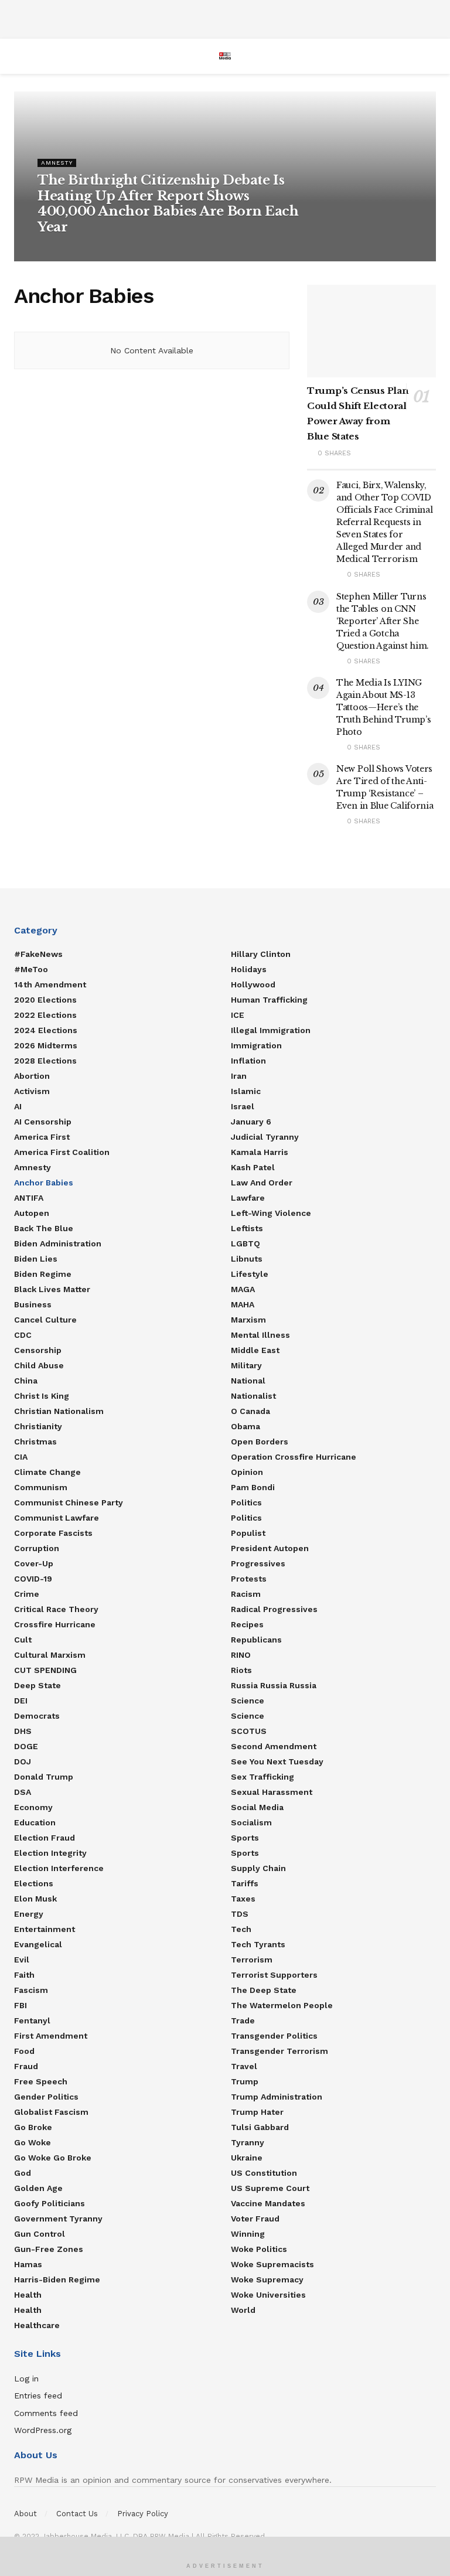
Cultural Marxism (50, 1655)
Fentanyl (32, 2020)
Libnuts (247, 1259)
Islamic (246, 1091)
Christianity (38, 1426)
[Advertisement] (225, 18)
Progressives (258, 1563)
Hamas (28, 2264)
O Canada (250, 1411)
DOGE (26, 1746)
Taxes (243, 1899)
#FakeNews (38, 954)
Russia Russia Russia (274, 1685)
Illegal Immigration (271, 1030)
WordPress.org (43, 2430)
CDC (23, 1335)
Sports (245, 1838)
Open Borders (260, 1442)
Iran (239, 1076)
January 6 (251, 1122)
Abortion (32, 1076)
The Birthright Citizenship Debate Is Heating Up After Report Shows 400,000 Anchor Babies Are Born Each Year (168, 203)
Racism (246, 1594)
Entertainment (45, 1929)
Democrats (37, 1716)
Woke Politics (259, 2249)
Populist (248, 1533)
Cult (23, 1640)
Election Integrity (50, 1853)
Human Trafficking (269, 1000)
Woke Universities (268, 2295)
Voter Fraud (255, 2219)
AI (18, 1106)
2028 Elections (45, 1061)
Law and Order (262, 1183)
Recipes (247, 1624)
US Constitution (264, 2173)
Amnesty (57, 163)
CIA (21, 1457)
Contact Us (77, 2514)
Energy (29, 1914)
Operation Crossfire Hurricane (294, 1457)
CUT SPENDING (45, 1670)
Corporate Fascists (53, 1533)
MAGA (243, 1289)
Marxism (248, 1320)
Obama (246, 1426)
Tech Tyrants (258, 1944)
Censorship (38, 1350)
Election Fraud (45, 1838)
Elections (34, 1883)
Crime (27, 1594)
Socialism (251, 1822)
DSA (23, 1792)
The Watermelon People (282, 2005)
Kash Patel (253, 1167)
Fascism (31, 1990)
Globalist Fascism (51, 2112)
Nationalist (253, 1396)
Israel (243, 1106)
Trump (245, 2081)
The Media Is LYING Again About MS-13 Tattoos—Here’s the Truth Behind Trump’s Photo (383, 707)
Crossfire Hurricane (55, 1624)
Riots (241, 1670)
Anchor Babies (44, 1183)
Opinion (247, 1472)
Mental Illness (260, 1335)
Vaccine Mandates (268, 2203)
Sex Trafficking (262, 1777)
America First (42, 1137)
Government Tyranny (58, 2219)
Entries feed (38, 2396)
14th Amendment (50, 984)
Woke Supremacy (267, 2279)
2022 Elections (45, 1015)
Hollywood (253, 984)
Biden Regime (43, 1274)
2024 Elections (46, 1030)
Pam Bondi (253, 1487)
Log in (26, 2379)
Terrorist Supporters (274, 1975)
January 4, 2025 (115, 249)
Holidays (249, 969)
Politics (246, 1502)
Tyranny (248, 2142)
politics (246, 1518)
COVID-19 (33, 1579)
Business (33, 1304)
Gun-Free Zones (49, 2249)
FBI (21, 2005)
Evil (22, 1960)
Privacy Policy (143, 2514)
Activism (32, 1091)
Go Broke (33, 2127)
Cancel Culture (45, 1320)
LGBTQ (246, 1243)
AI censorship (43, 1122)
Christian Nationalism (59, 1411)
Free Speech (41, 2081)
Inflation (248, 1061)
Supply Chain (258, 1868)
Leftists (247, 1228)
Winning (248, 2234)
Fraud (26, 2066)
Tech (241, 1929)
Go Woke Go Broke (53, 2158)
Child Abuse (39, 1365)
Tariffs (245, 1883)
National (248, 1381)
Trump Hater (257, 2112)
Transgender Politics (274, 2036)
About (25, 2514)
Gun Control (40, 2234)
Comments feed (46, 2413)
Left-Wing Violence (271, 1213)
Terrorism (252, 1960)
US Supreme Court (270, 2188)
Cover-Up (34, 1563)
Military (246, 1365)
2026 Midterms (46, 1045)
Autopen (32, 1213)
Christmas (35, 1442)
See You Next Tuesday (277, 1761)
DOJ (23, 1761)
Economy (33, 1807)
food (24, 2051)
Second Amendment (274, 1746)
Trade (243, 2020)
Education (35, 1822)
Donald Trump (44, 1777)
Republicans (256, 1640)
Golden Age (38, 2188)
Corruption (37, 1548)
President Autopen (270, 1548)
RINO (241, 1655)
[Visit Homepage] (225, 56)
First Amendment (51, 2036)
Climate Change (47, 1472)
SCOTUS (249, 1731)
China (26, 1381)
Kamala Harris (260, 1152)
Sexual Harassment (272, 1792)
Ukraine (247, 2158)
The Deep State (264, 1990)
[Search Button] (431, 56)
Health (28, 2295)
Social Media (257, 1807)
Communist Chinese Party (69, 1502)
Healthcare (37, 2325)
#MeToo (31, 969)
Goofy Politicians (50, 2203)
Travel (244, 2066)
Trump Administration (277, 2097)
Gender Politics (46, 2097)
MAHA (243, 1304)
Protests (249, 1579)
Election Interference (59, 1868)
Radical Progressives (274, 1609)
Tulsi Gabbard (260, 2127)
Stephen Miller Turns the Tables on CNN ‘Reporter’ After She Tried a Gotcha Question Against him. (383, 621)
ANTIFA (29, 1198)
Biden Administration (58, 1243)
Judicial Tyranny (265, 1137)
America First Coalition (62, 1152)
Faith (24, 1975)
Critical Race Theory (56, 1609)
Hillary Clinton (261, 954)
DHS (23, 1731)
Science (248, 1701)
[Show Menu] (19, 56)
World (243, 2310)
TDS (240, 1914)
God (23, 2173)
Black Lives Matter (52, 1289)
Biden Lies (36, 1259)
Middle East (255, 1350)
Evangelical (38, 1944)
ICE (238, 1015)
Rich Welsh (62, 249)
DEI (21, 1701)
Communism (41, 1487)
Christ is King (42, 1396)
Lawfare (248, 1198)
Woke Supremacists (272, 2264)
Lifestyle (250, 1274)
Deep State (37, 1685)
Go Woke (33, 2142)
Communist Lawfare (57, 1518)
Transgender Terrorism (279, 2051)
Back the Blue (44, 1228)
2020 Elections (45, 1000)
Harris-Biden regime (57, 2279)
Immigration (256, 1045)
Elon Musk (35, 1899)
